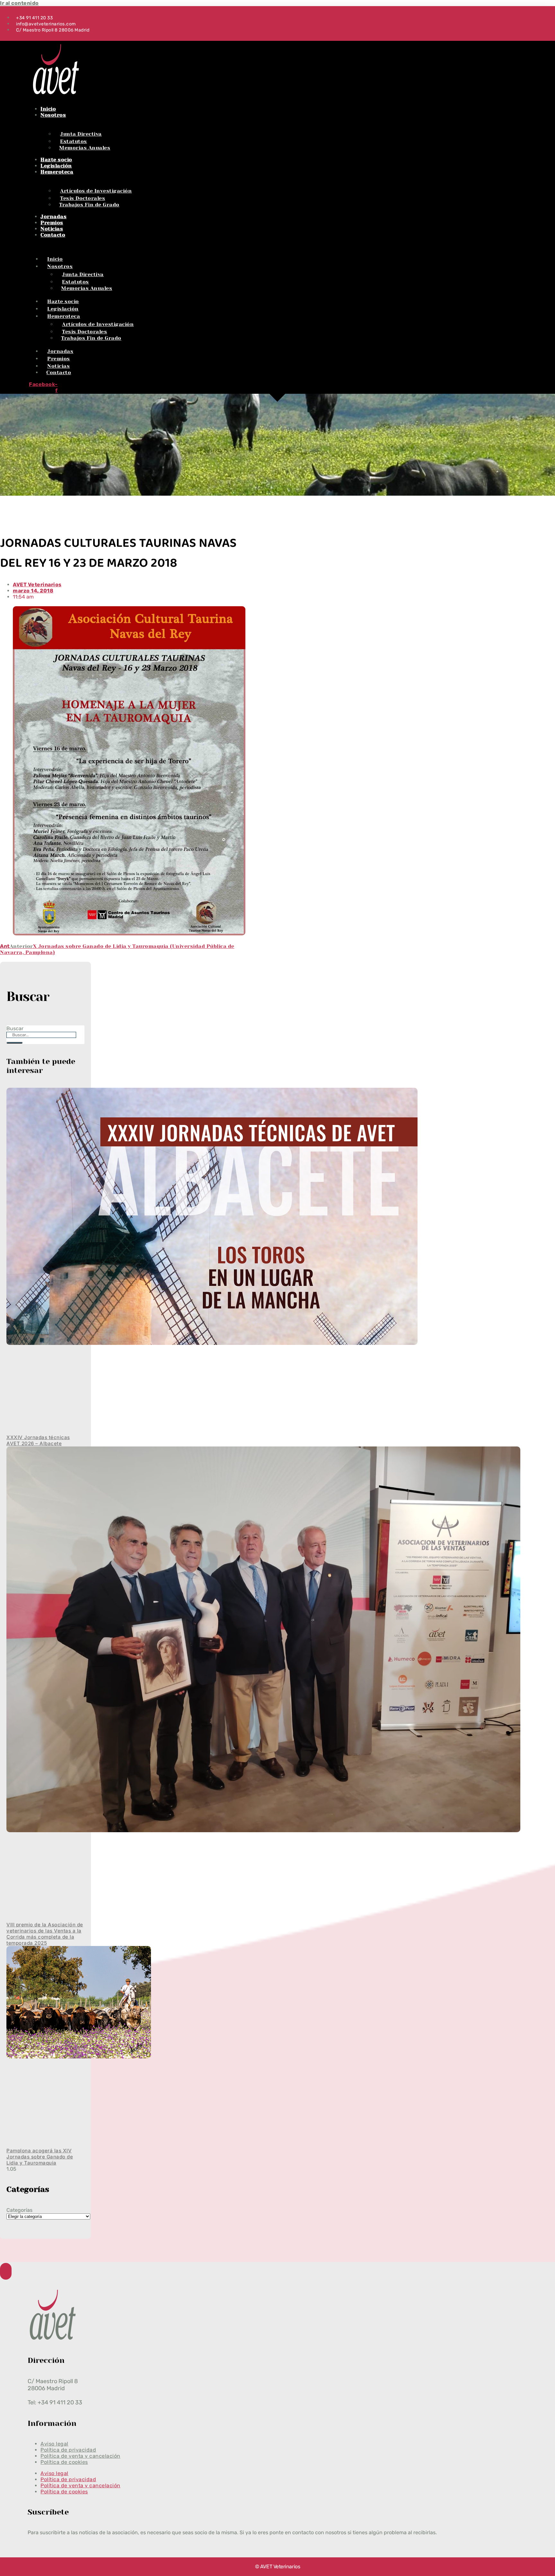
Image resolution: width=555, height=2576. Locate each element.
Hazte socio (56, 160)
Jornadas (53, 216)
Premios (52, 223)
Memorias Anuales (85, 148)
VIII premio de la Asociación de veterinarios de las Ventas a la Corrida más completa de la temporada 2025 (45, 1934)
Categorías (19, 2210)
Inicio (48, 109)
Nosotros (53, 115)
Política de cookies (64, 2462)
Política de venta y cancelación (80, 2486)
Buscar (15, 1028)
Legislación (56, 166)
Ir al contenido (19, 3)
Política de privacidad (68, 2479)
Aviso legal (54, 2473)
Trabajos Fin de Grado (89, 205)
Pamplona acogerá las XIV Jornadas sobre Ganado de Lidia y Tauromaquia (40, 2157)
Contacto (53, 235)
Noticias (52, 229)
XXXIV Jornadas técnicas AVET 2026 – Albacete (38, 1440)
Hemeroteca (57, 172)
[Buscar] (14, 1043)
